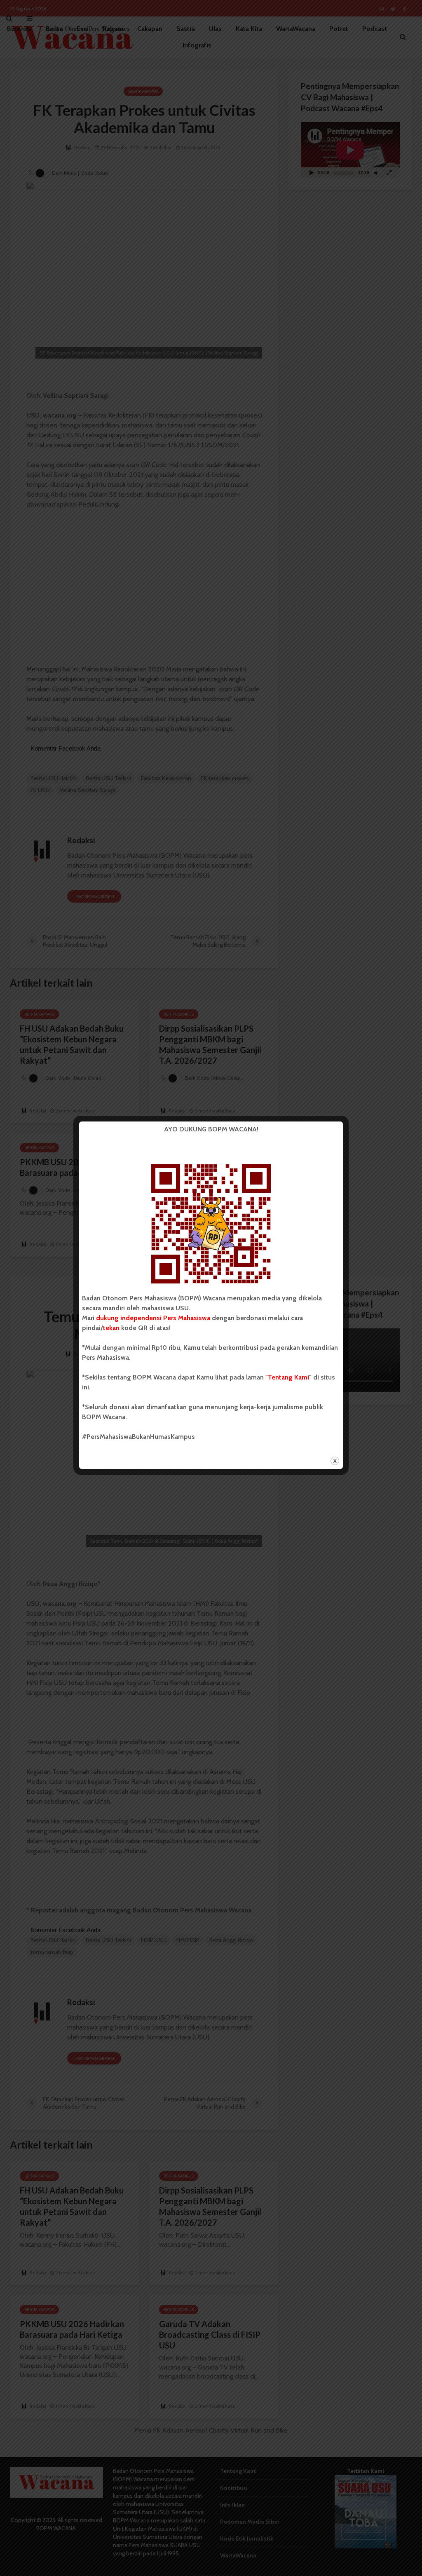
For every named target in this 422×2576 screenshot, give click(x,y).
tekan (111, 1328)
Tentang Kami (288, 1377)
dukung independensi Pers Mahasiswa (153, 1318)
